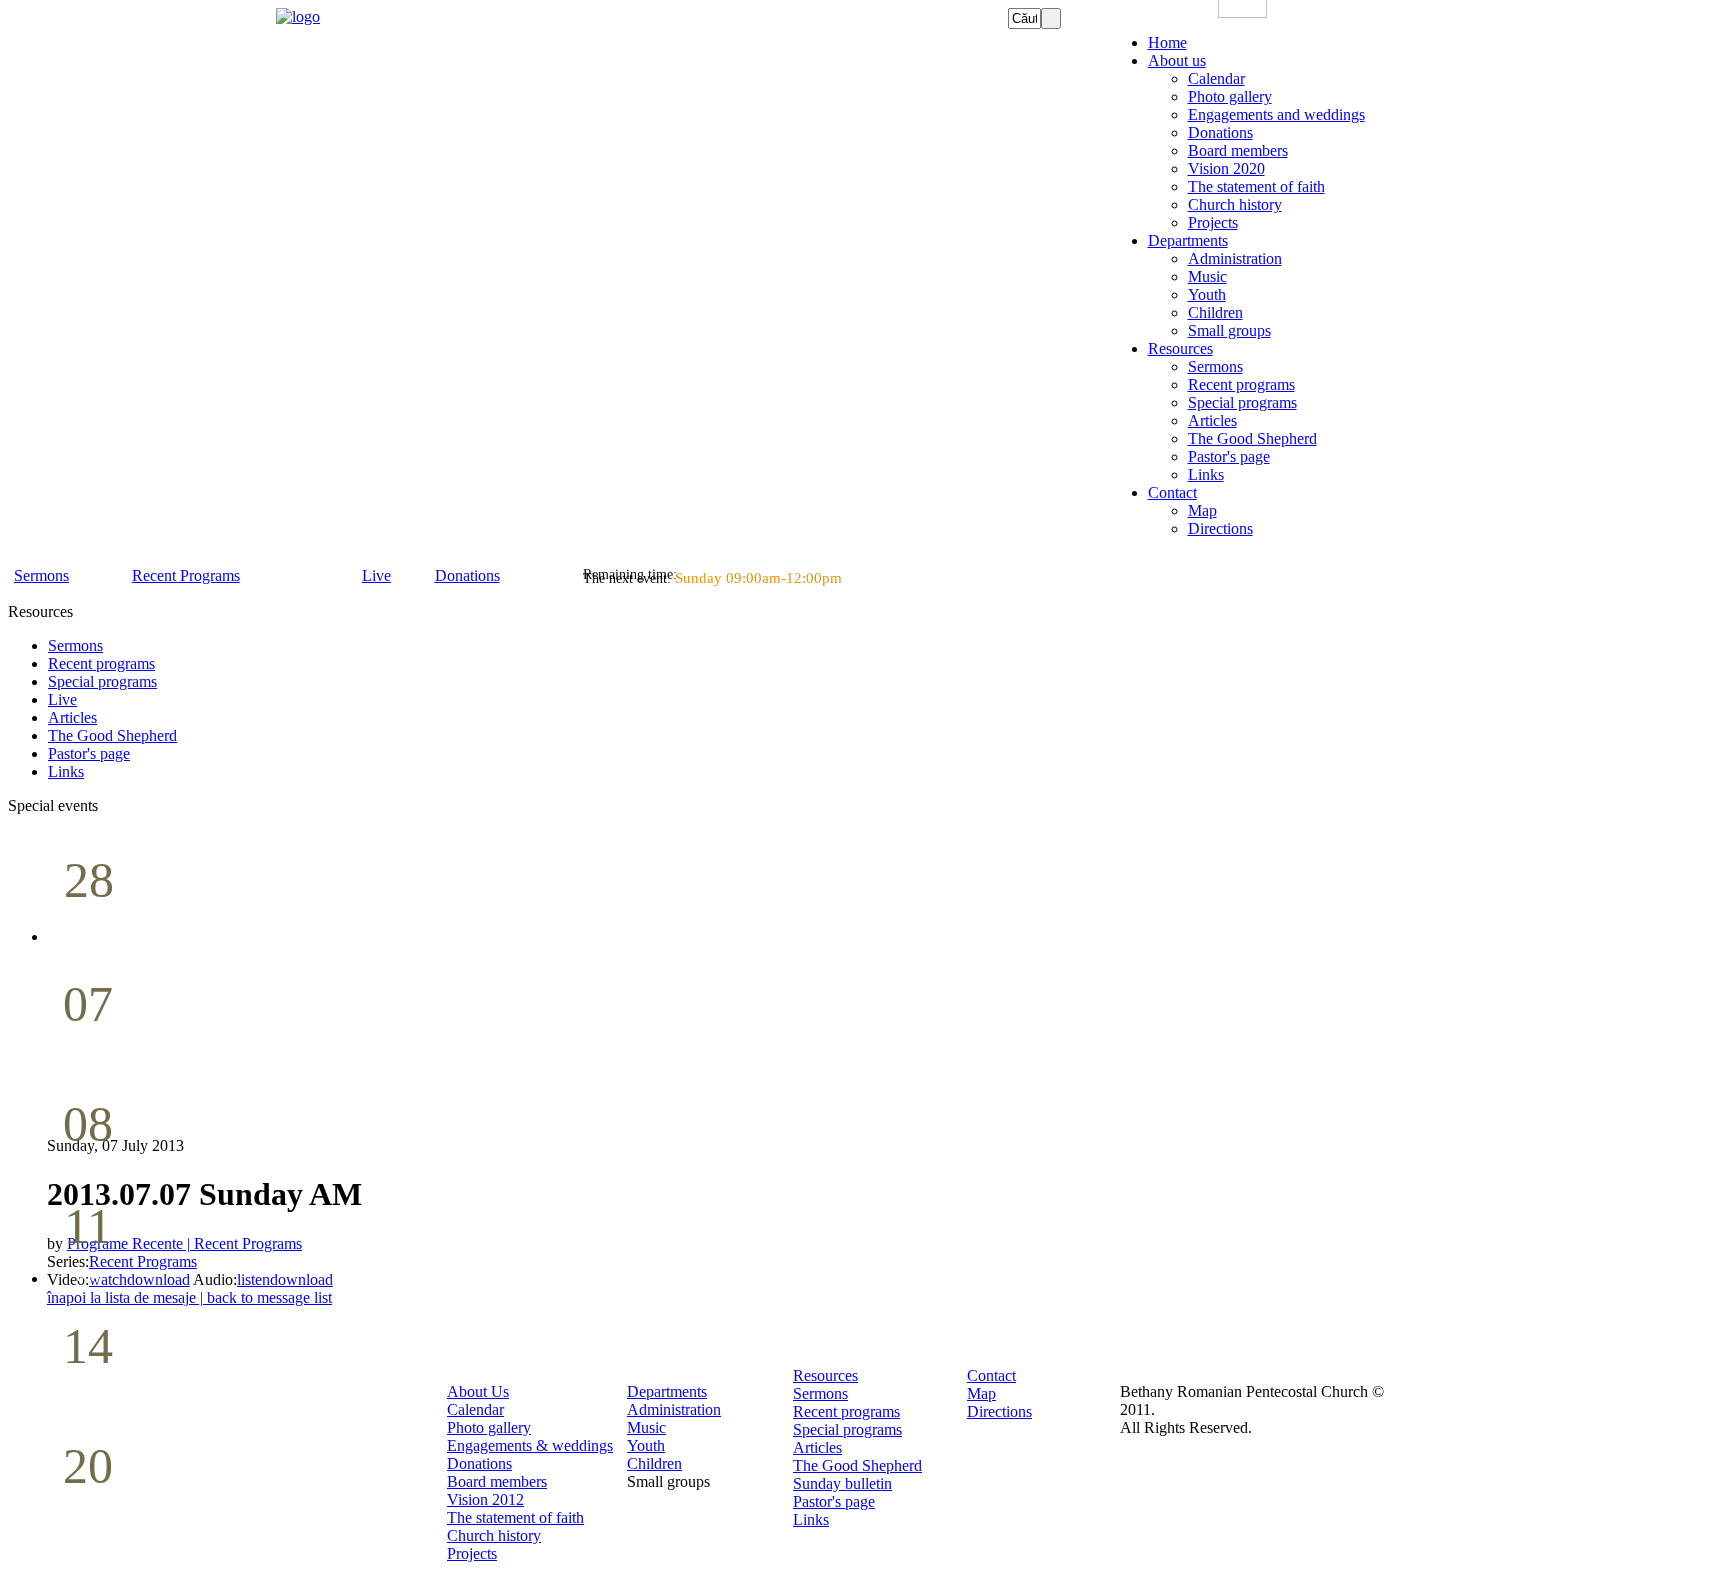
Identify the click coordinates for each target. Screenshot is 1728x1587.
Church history (494, 1535)
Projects (472, 1553)
